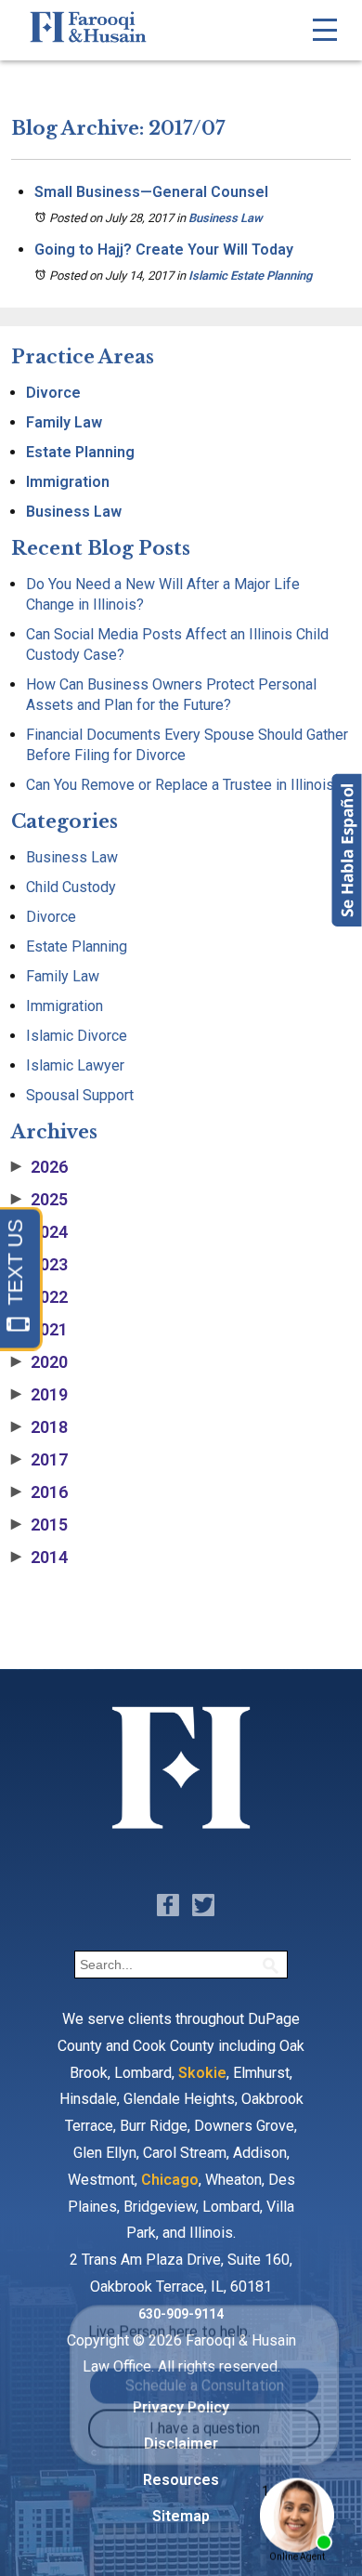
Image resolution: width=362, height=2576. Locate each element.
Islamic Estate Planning (250, 276)
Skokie (202, 2073)
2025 (39, 1200)
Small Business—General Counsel (151, 192)
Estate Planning (80, 452)
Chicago (170, 2180)
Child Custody (71, 887)
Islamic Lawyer (75, 1065)
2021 (39, 1330)
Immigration (68, 482)
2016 (39, 1492)
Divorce (53, 393)
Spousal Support (80, 1095)
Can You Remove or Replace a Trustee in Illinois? (184, 785)
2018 (39, 1427)
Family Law (64, 422)
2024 (39, 1232)
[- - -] (325, 30)
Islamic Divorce (77, 1036)
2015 (39, 1525)
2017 (39, 1460)
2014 (39, 1557)
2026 (39, 1167)
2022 (39, 1297)
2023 (39, 1265)
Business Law (226, 218)
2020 (39, 1362)
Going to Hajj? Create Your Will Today (164, 250)
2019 (39, 1395)
